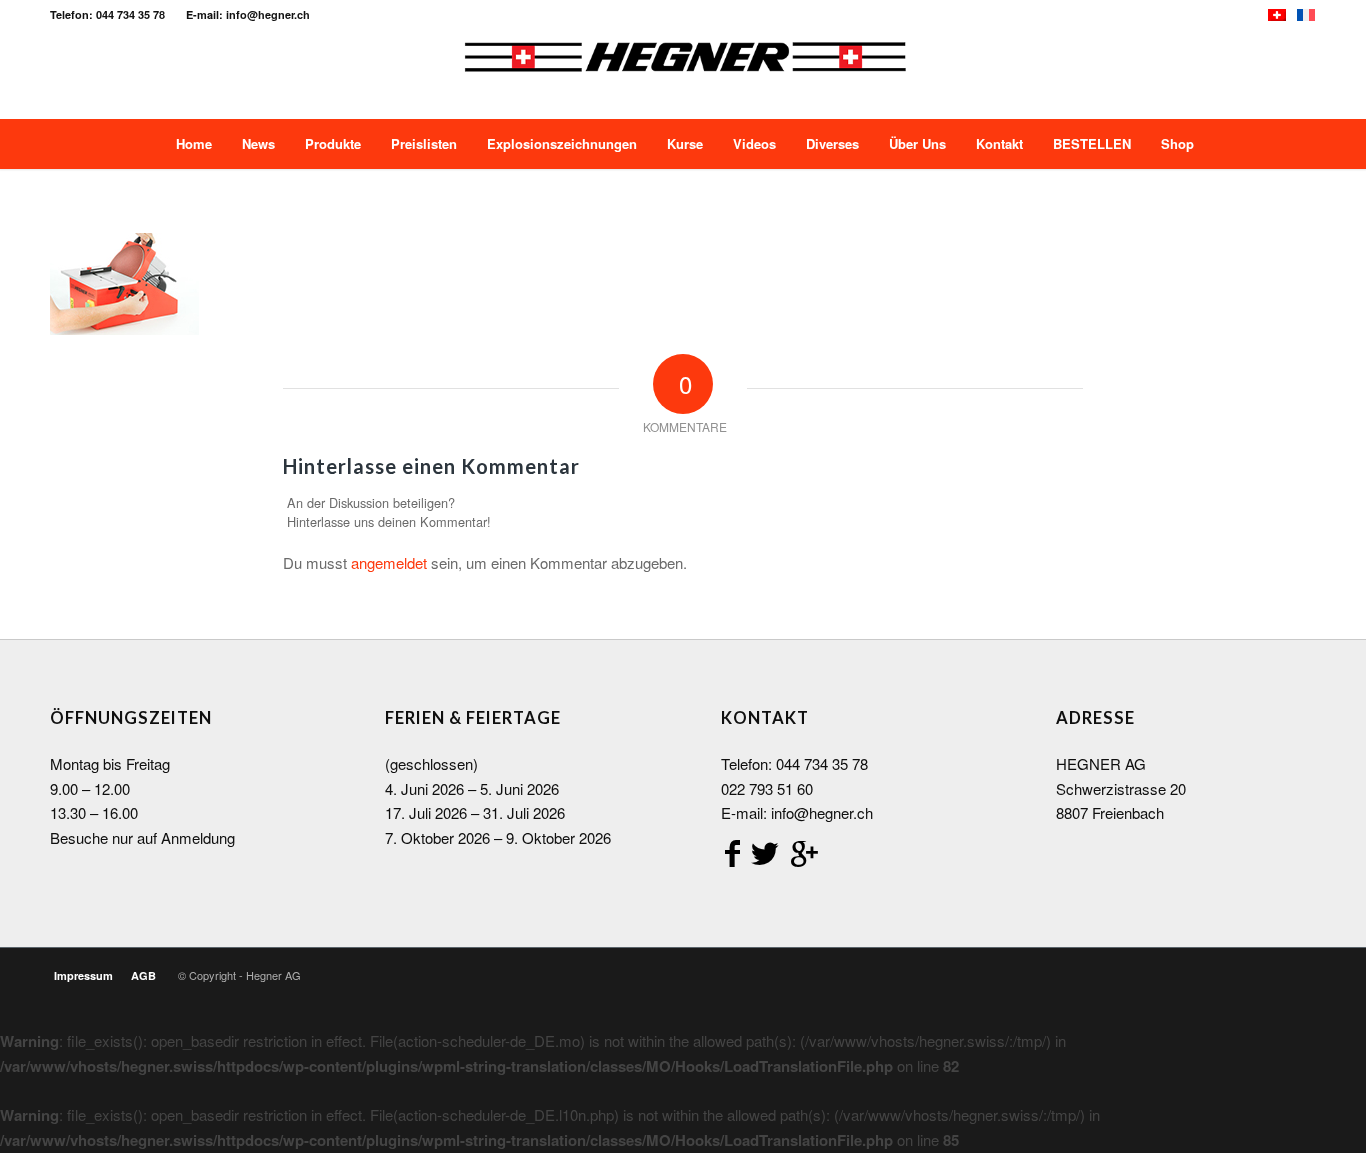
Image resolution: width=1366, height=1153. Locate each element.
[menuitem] (192, 144)
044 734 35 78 (822, 763)
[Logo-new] (684, 74)
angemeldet (389, 562)
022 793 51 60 (767, 788)
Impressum (83, 975)
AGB (143, 975)
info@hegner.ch (822, 812)
